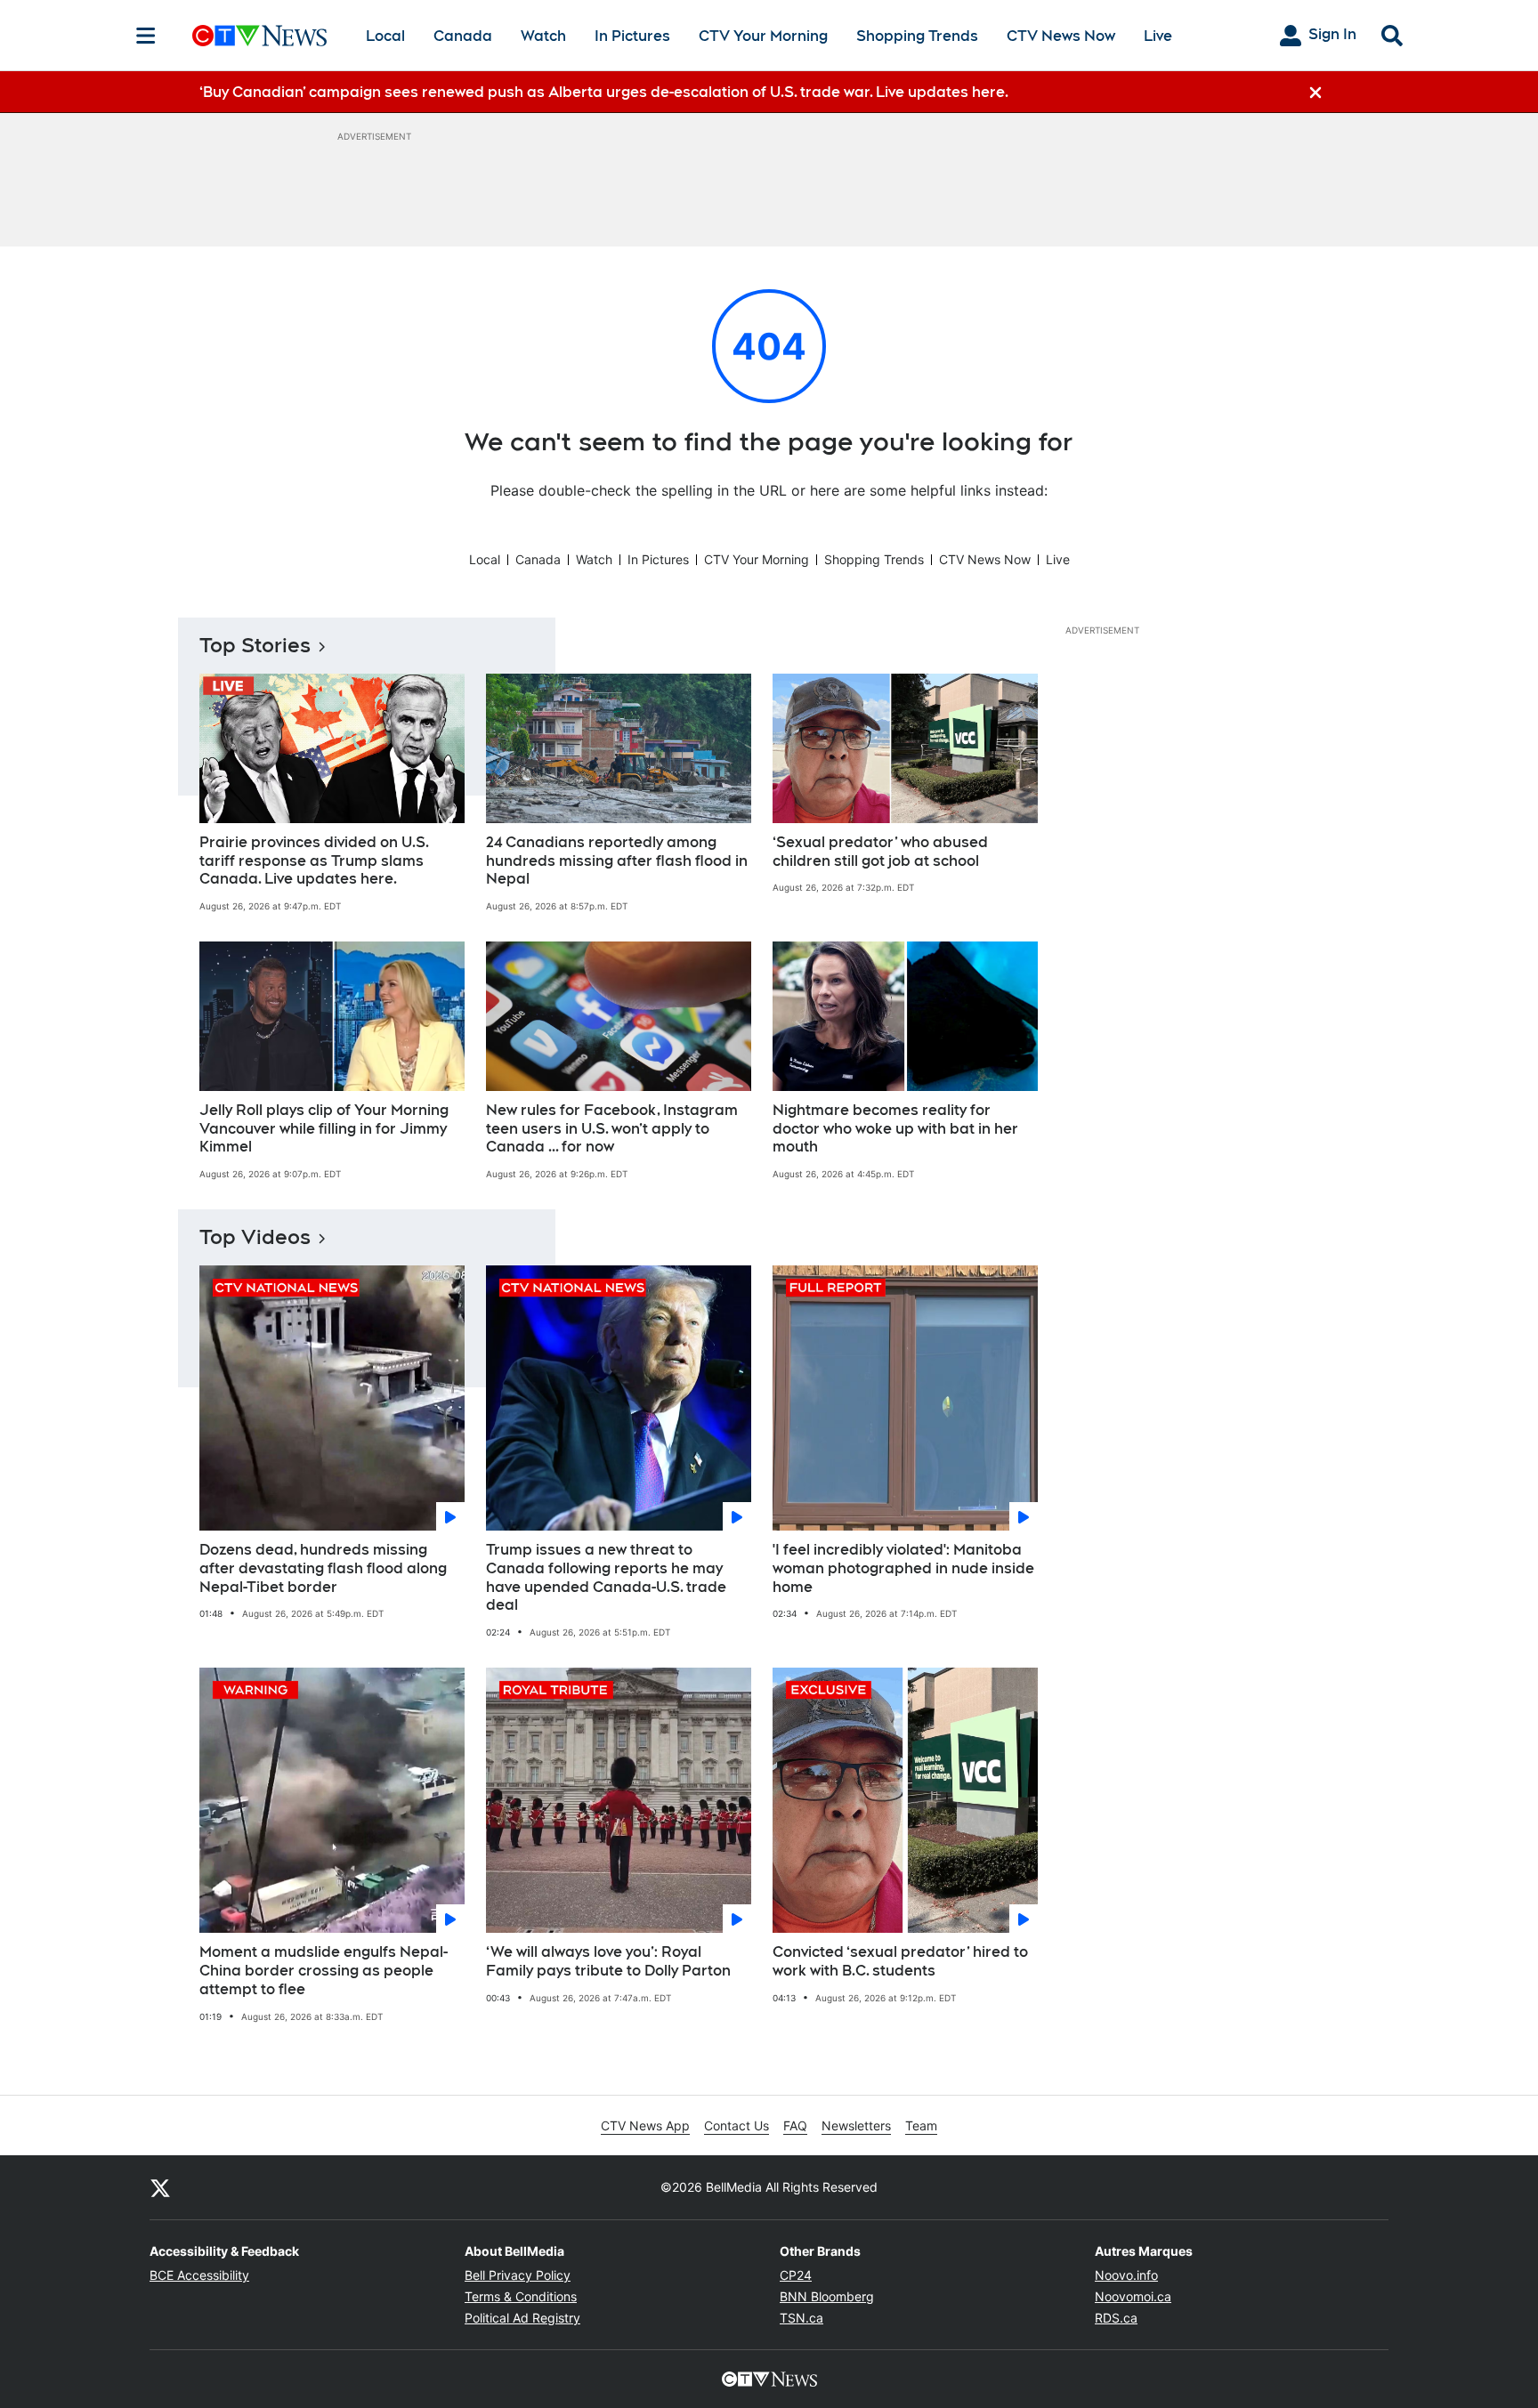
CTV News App (645, 2125)
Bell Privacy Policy (518, 2275)
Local (385, 36)
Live (1158, 36)
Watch (543, 36)
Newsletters (856, 2125)
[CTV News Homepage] (259, 36)
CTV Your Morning (763, 36)
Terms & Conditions (521, 2296)
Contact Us (737, 2125)
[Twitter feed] (160, 2187)
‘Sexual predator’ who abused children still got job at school (880, 852)
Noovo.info (1126, 2275)
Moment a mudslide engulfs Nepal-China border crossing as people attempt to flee (324, 1971)
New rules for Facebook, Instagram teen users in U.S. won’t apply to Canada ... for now (612, 1129)
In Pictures (632, 36)
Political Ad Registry (522, 2318)
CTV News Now (1061, 36)
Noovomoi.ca (1133, 2296)
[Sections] (146, 36)
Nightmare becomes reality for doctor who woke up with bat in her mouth (895, 1129)
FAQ (795, 2125)
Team (921, 2125)
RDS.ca (1116, 2318)
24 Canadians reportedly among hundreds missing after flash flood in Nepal (617, 861)
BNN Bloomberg (827, 2296)
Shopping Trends (917, 36)
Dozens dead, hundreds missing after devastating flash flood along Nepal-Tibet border (323, 1568)
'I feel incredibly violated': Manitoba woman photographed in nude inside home (903, 1568)
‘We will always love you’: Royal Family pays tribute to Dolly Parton (608, 1961)
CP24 (796, 2275)
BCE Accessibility (199, 2275)
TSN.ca (801, 2318)
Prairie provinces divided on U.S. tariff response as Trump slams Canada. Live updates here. (314, 861)
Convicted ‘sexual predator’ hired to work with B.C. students (900, 1961)
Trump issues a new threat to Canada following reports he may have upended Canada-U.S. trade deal (606, 1577)
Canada (463, 36)
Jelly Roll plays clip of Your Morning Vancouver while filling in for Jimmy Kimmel (324, 1129)
